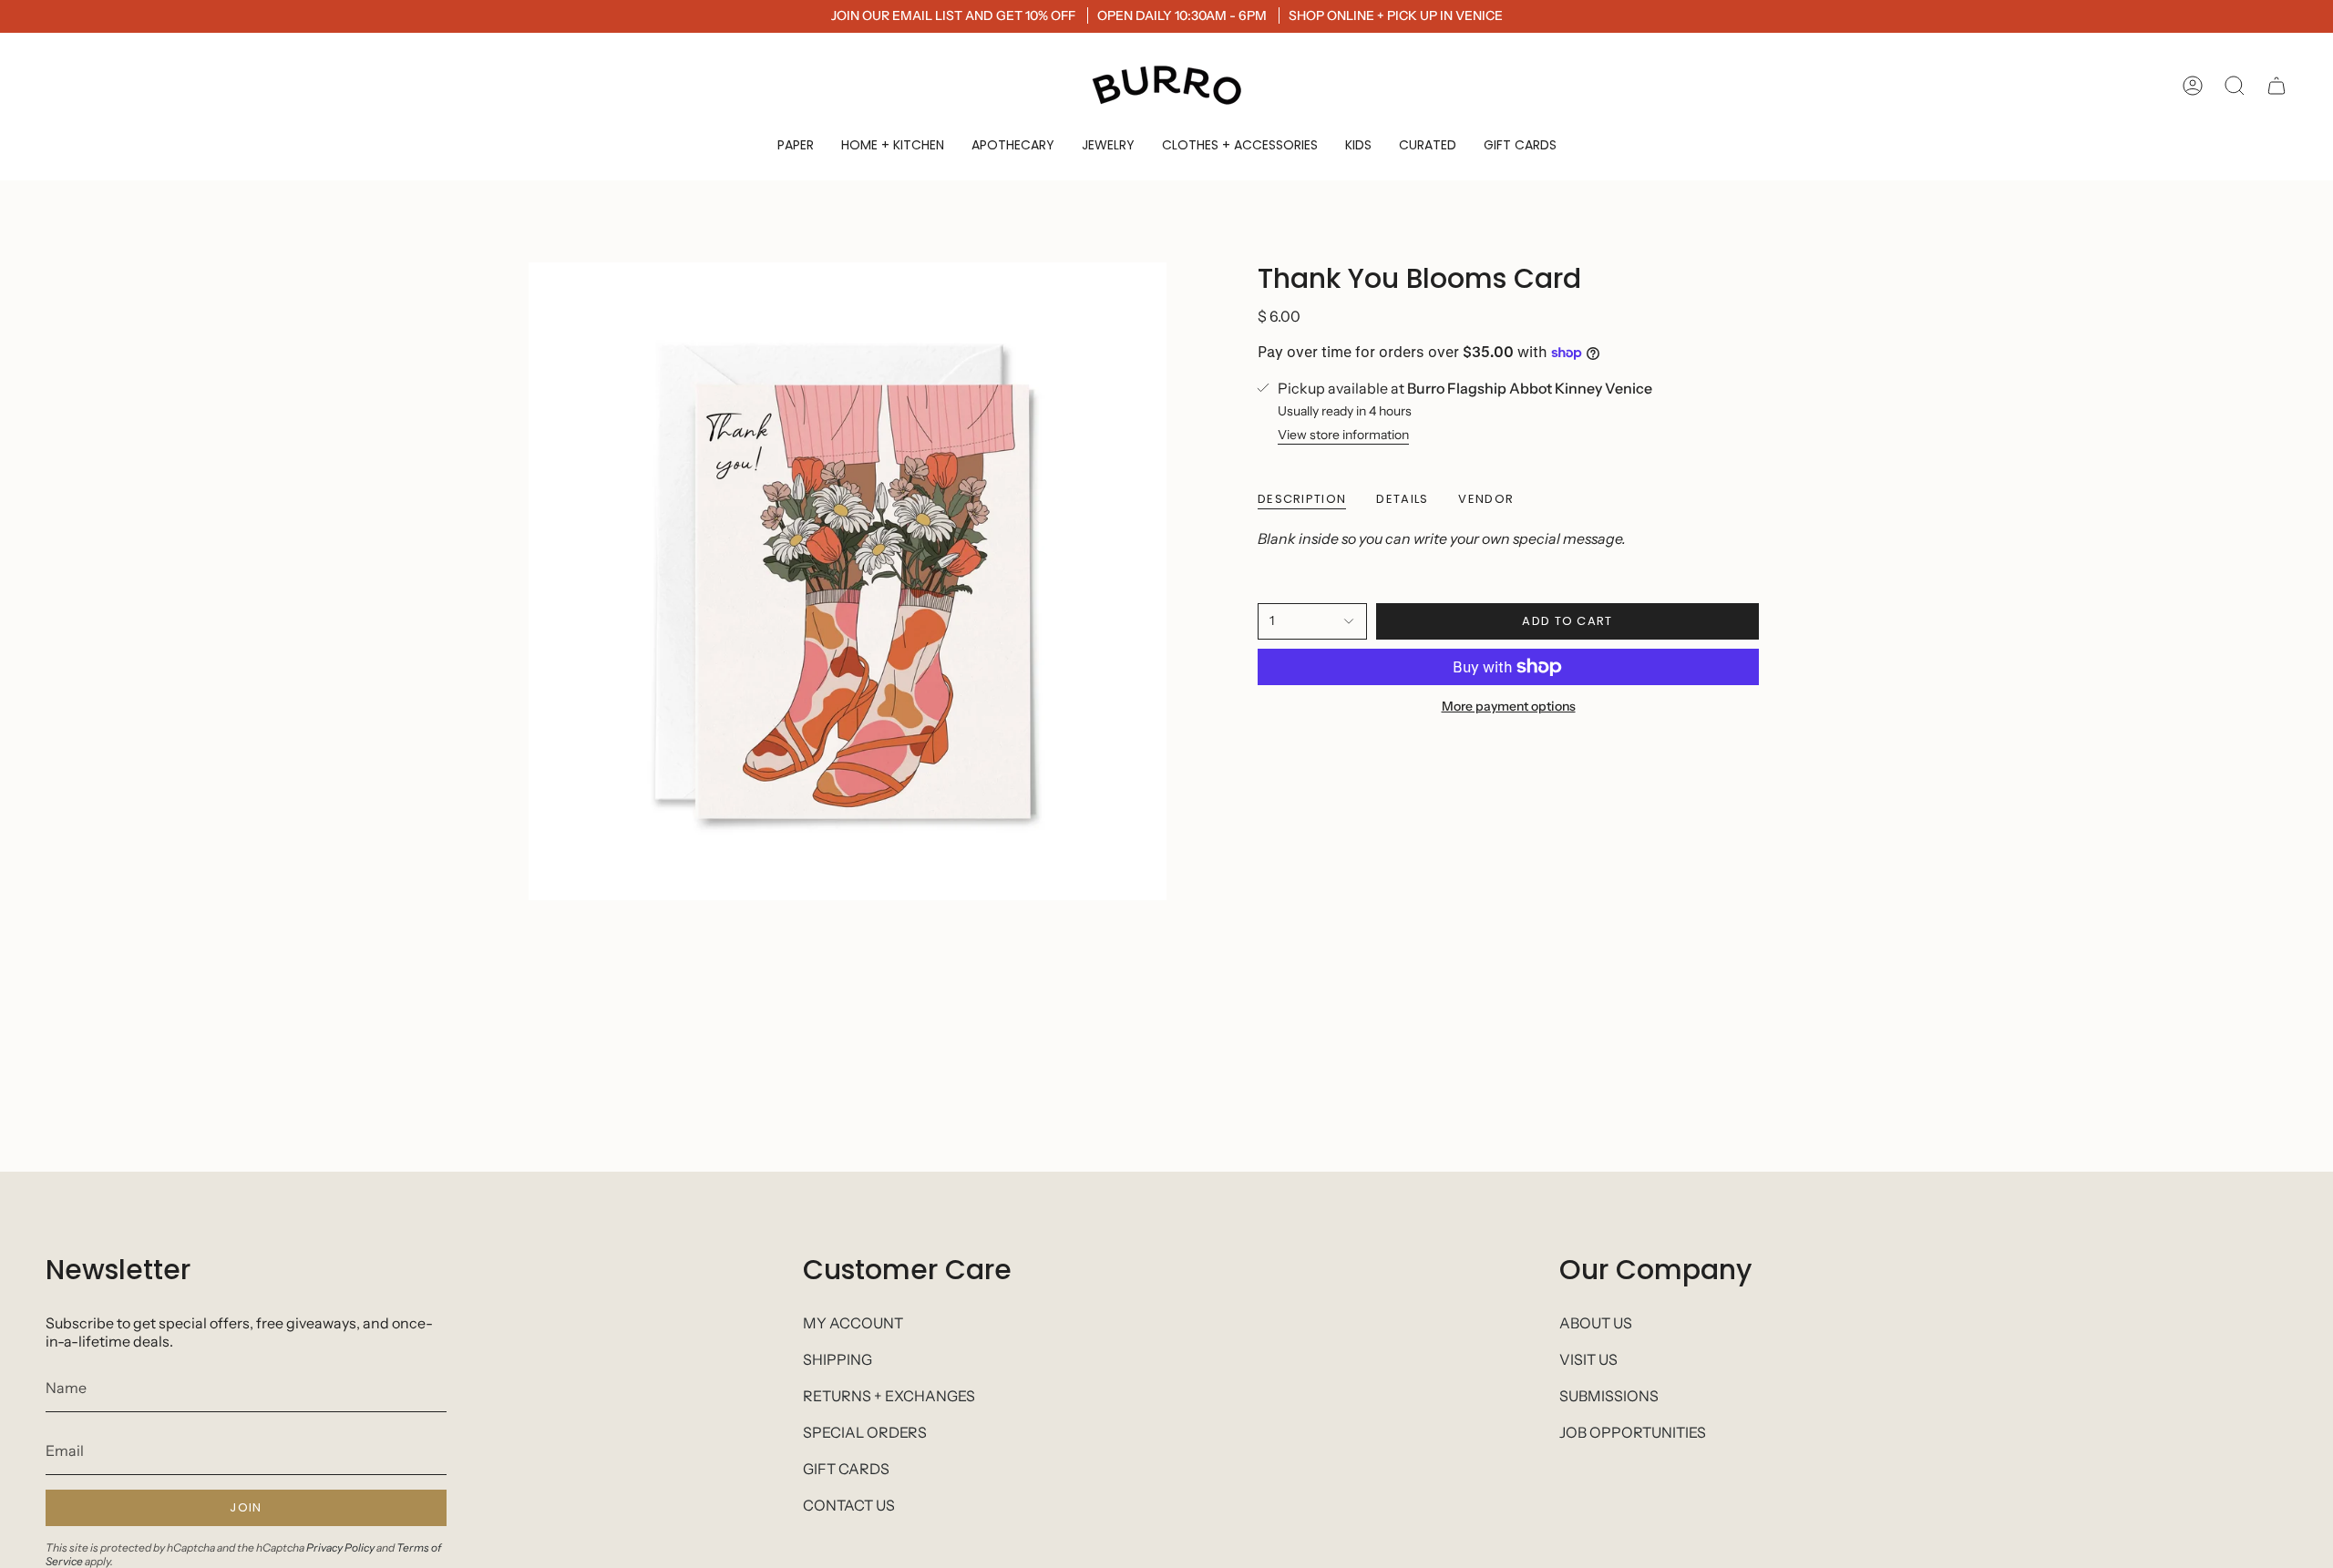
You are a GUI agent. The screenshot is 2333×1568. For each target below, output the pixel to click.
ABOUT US (1596, 1323)
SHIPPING (838, 1359)
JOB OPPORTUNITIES (1633, 1432)
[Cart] (2276, 86)
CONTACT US (849, 1505)
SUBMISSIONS (1609, 1396)
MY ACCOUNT (853, 1323)
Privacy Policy (340, 1548)
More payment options (1509, 706)
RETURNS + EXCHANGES (889, 1396)
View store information (1343, 435)
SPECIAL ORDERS (865, 1432)
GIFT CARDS (846, 1469)
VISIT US (1588, 1359)
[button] (796, 145)
